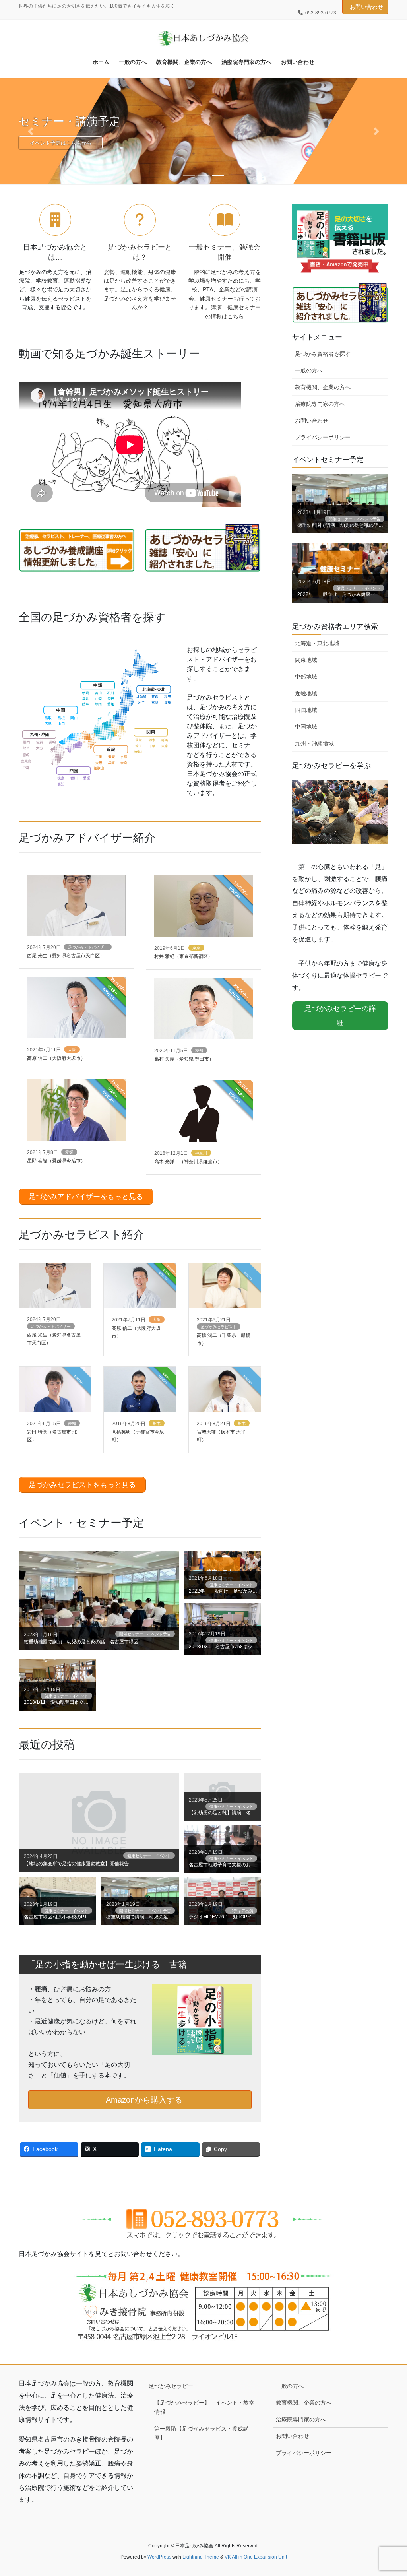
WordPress (159, 2557)
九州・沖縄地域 (314, 743)
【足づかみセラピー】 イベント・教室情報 (204, 2407)
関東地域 (306, 660)
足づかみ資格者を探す (323, 354)
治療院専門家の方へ (320, 404)
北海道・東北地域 (317, 643)
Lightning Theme (201, 2557)
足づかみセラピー (171, 2386)
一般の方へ (309, 370)
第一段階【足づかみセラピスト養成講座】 (202, 2433)
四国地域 (306, 710)
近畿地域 (306, 693)
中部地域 (306, 677)
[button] (31, 131)
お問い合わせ (366, 7)
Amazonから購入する (143, 2100)
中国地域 (306, 727)
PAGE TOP (390, 2492)
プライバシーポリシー (323, 437)
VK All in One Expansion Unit (256, 2557)
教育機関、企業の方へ (323, 387)
